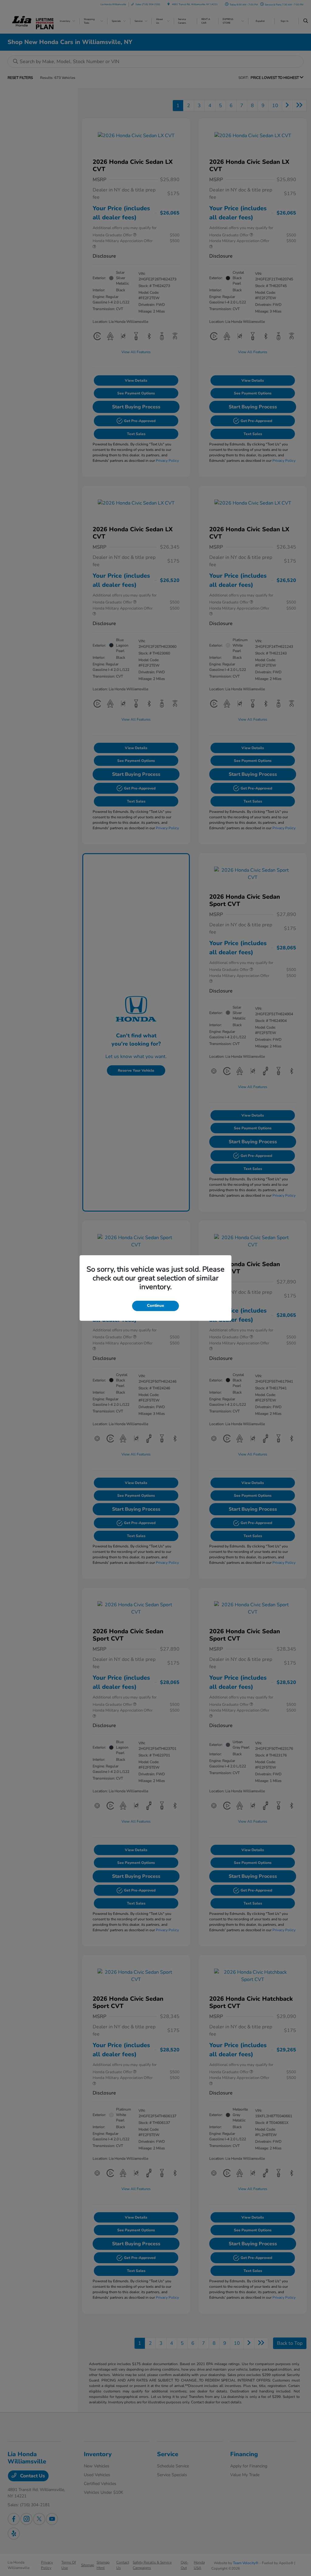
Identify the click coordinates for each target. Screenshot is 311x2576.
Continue (155, 1306)
